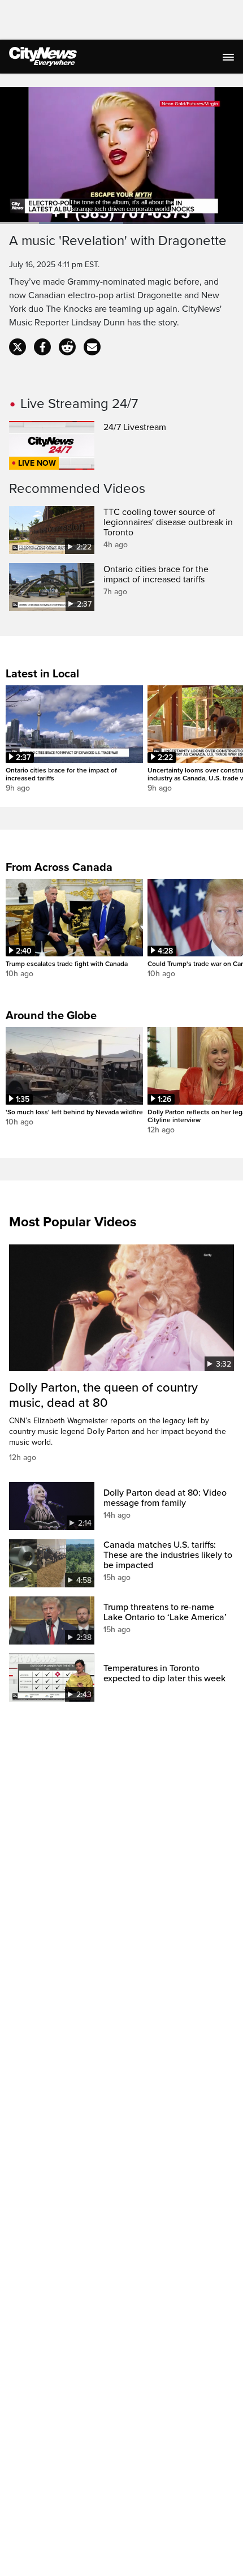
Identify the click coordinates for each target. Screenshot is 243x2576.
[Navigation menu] (229, 57)
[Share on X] (18, 347)
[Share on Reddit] (67, 347)
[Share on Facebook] (42, 347)
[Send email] (92, 347)
